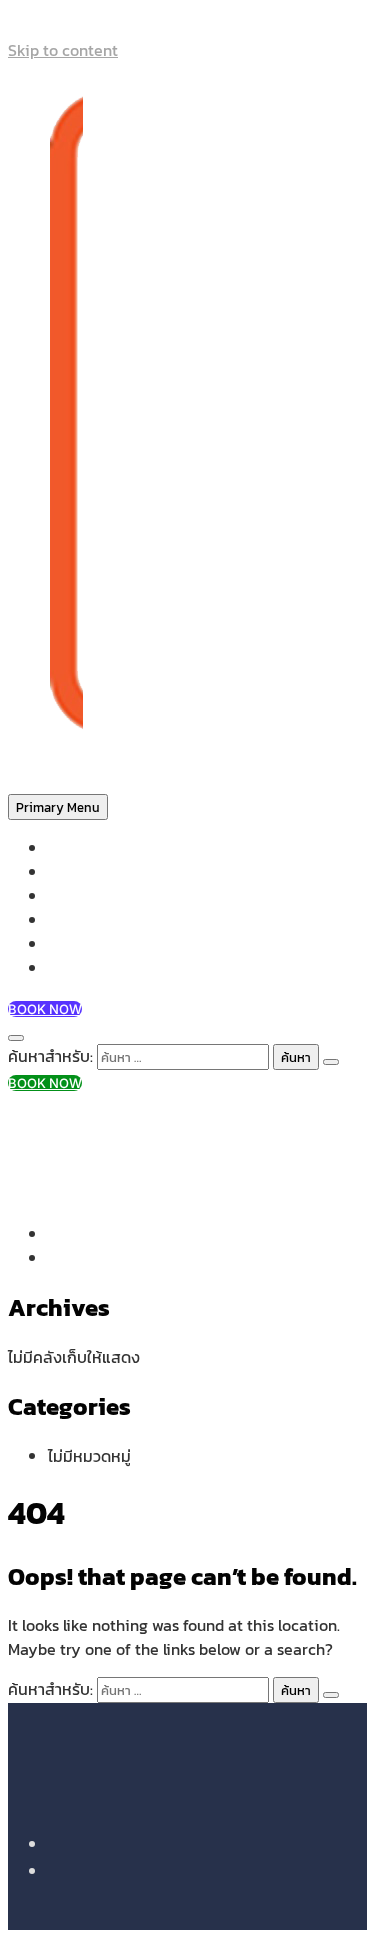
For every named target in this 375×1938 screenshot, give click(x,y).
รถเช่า (67, 920)
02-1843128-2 (94, 1122)
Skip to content (63, 50)
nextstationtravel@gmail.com (153, 1146)
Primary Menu (58, 807)
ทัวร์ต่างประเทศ (96, 872)
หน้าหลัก (74, 848)
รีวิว (59, 944)
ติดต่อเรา (77, 968)
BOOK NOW (45, 1009)
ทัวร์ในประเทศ (90, 896)
